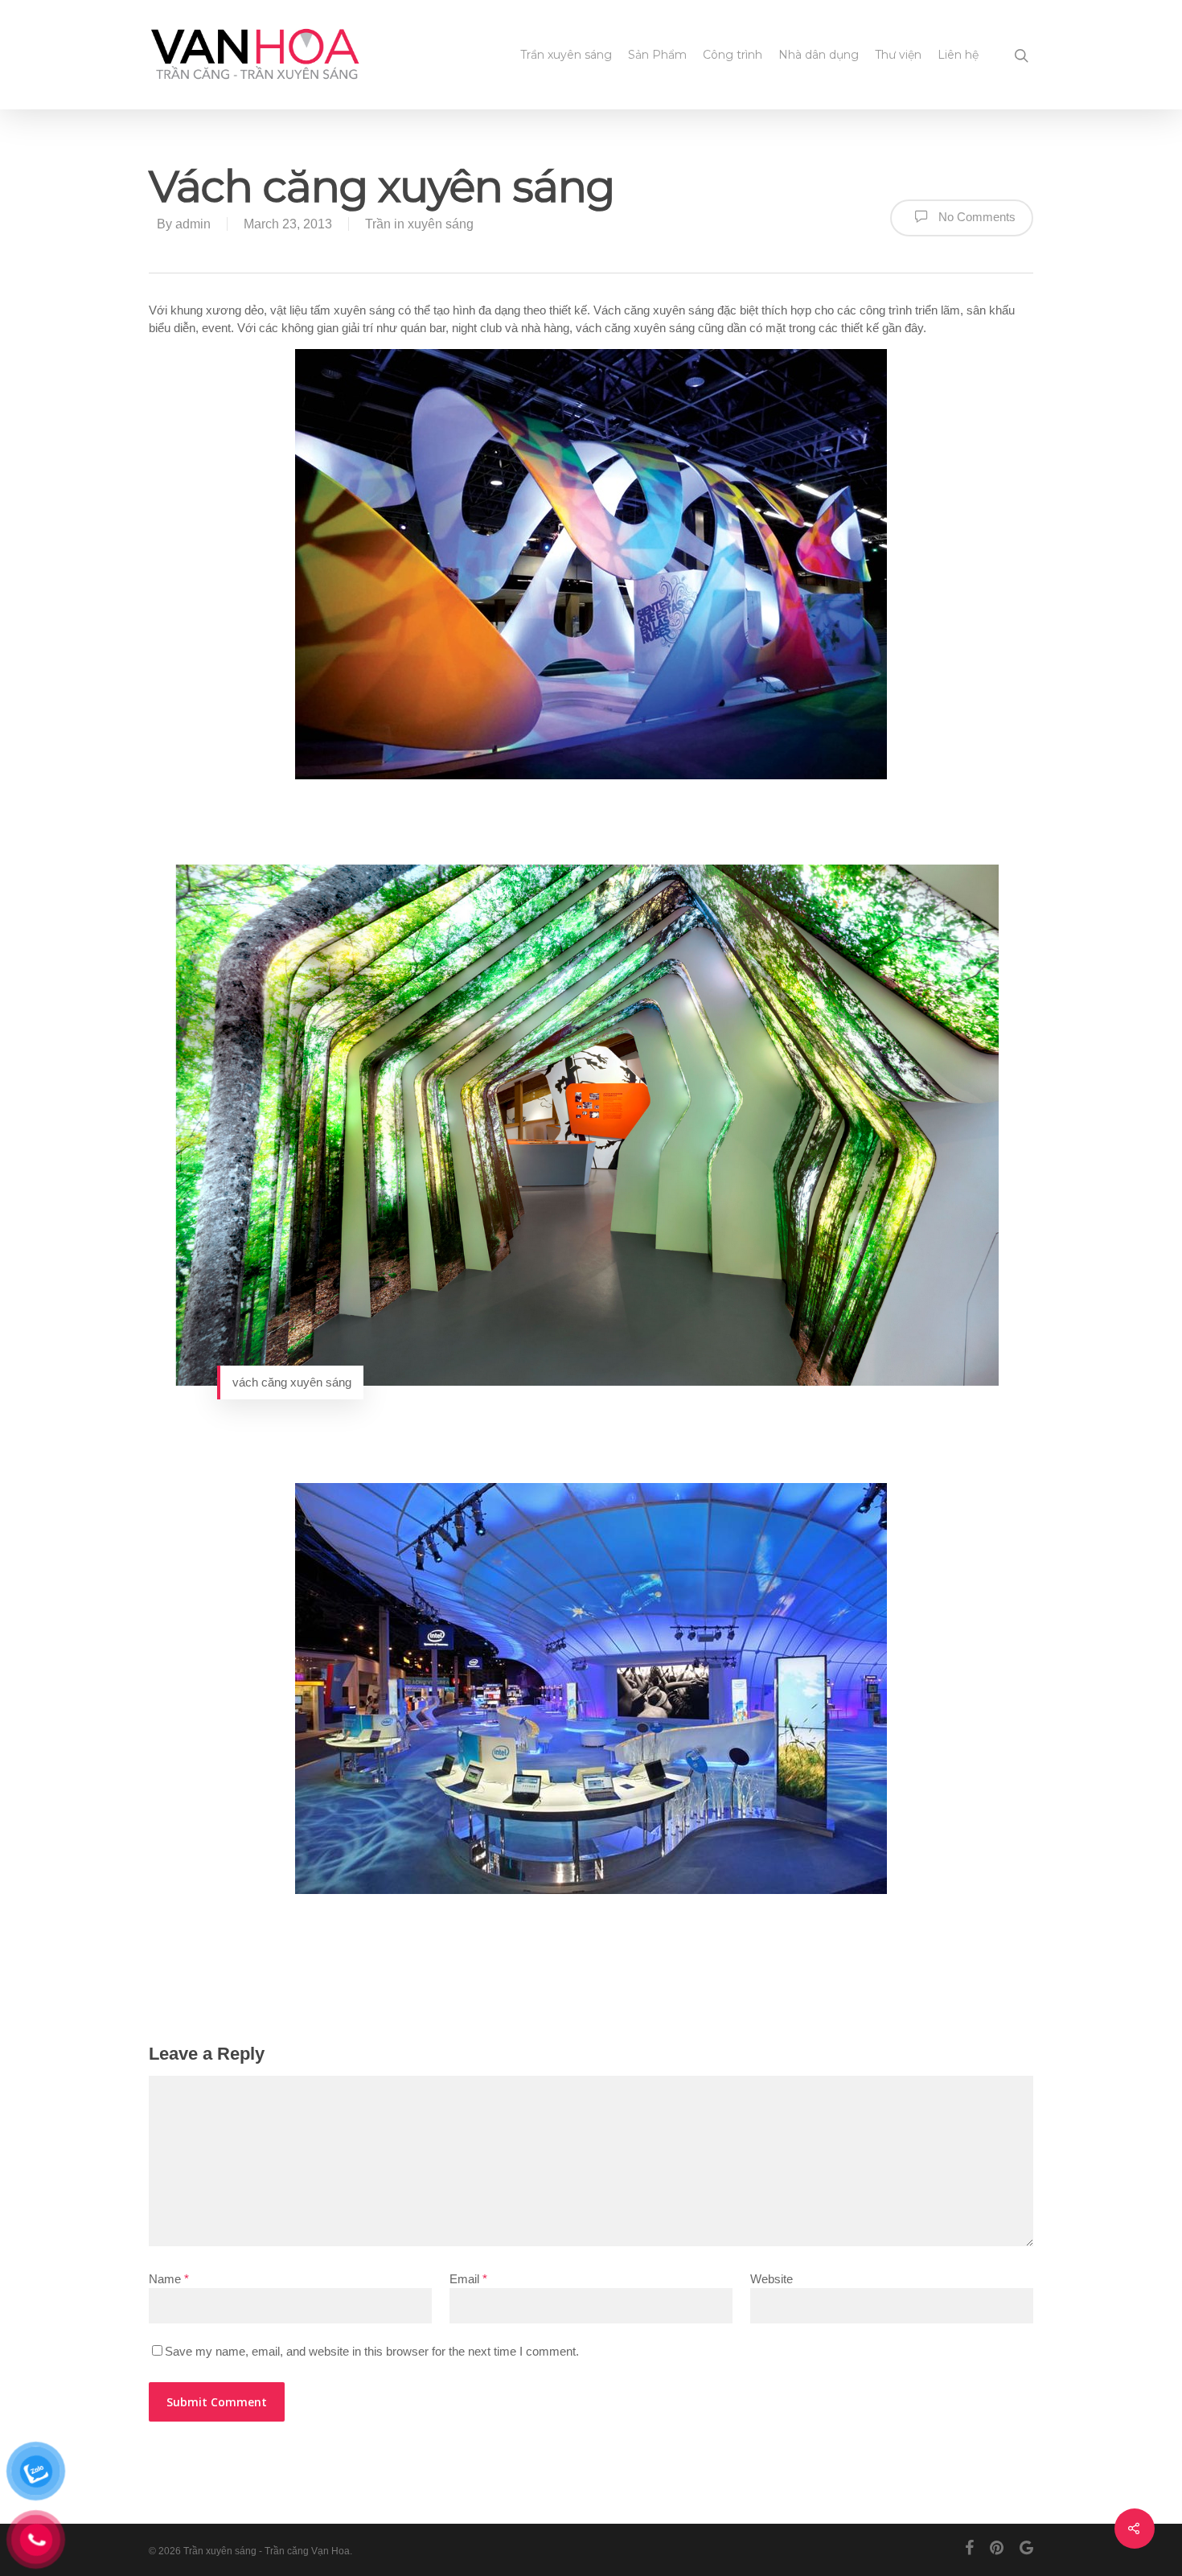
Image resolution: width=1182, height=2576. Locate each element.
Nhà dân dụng (819, 55)
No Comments (975, 217)
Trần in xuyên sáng (419, 224)
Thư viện (898, 55)
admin (193, 224)
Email (468, 2279)
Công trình (733, 55)
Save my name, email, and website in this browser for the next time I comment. (372, 2351)
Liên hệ (958, 55)
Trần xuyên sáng (566, 55)
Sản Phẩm (657, 55)
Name (169, 2279)
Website (772, 2279)
